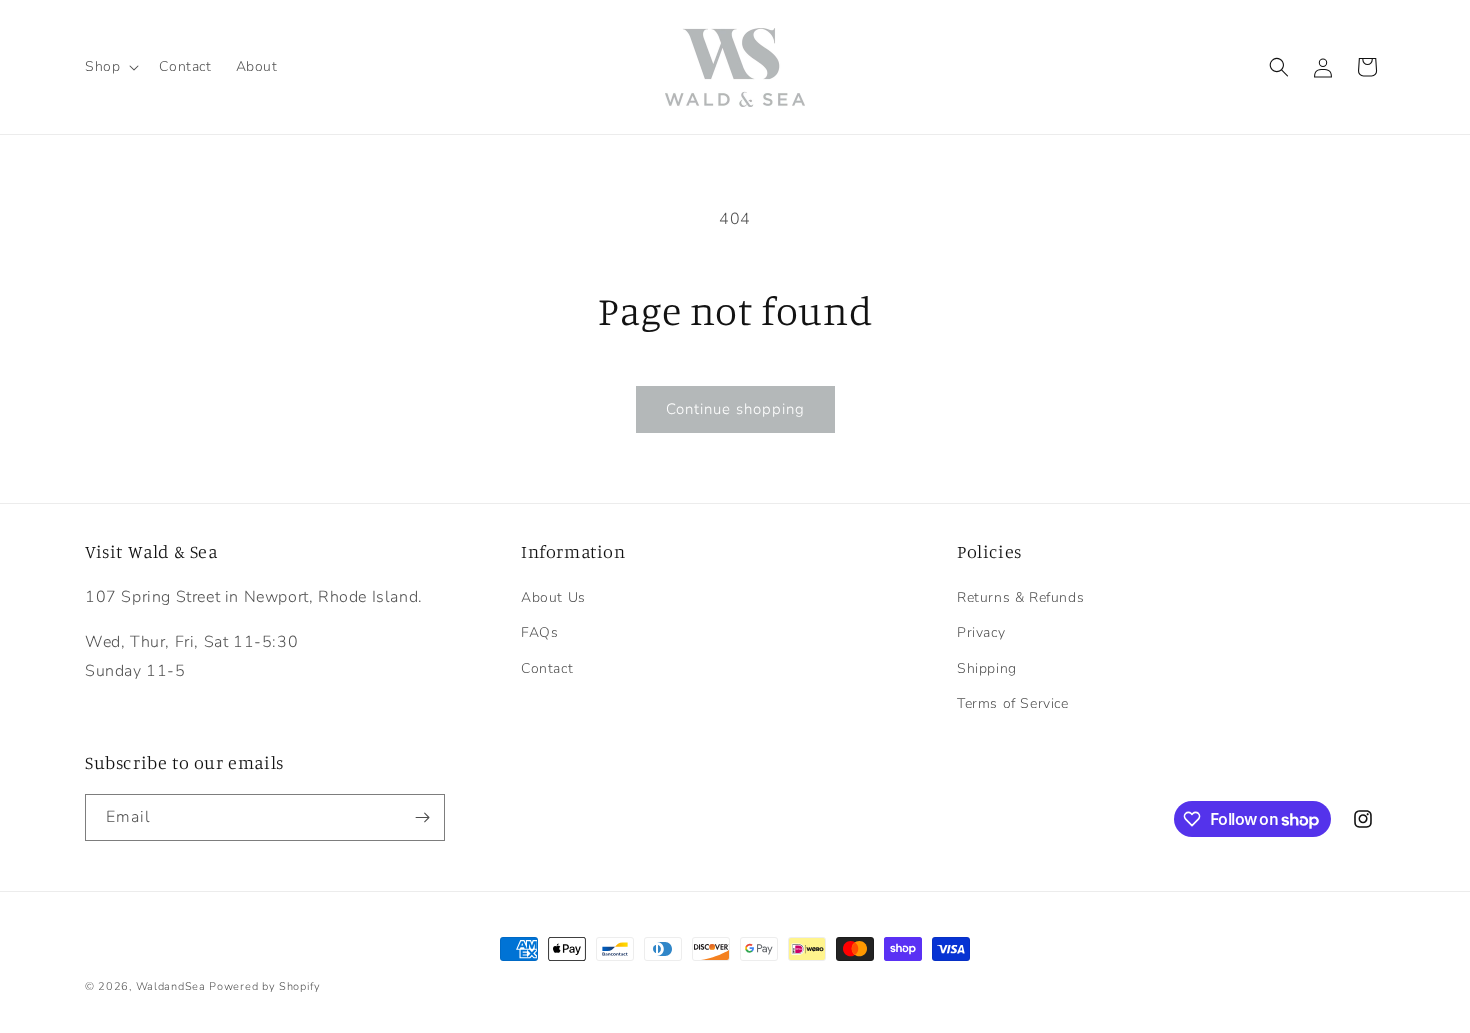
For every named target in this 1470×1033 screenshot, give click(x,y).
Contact (547, 668)
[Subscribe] (422, 817)
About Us (553, 597)
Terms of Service (1013, 703)
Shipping (987, 668)
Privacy (981, 632)
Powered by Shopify (265, 986)
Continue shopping (735, 409)
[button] (110, 67)
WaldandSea (171, 986)
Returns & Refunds (1020, 597)
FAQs (539, 632)
